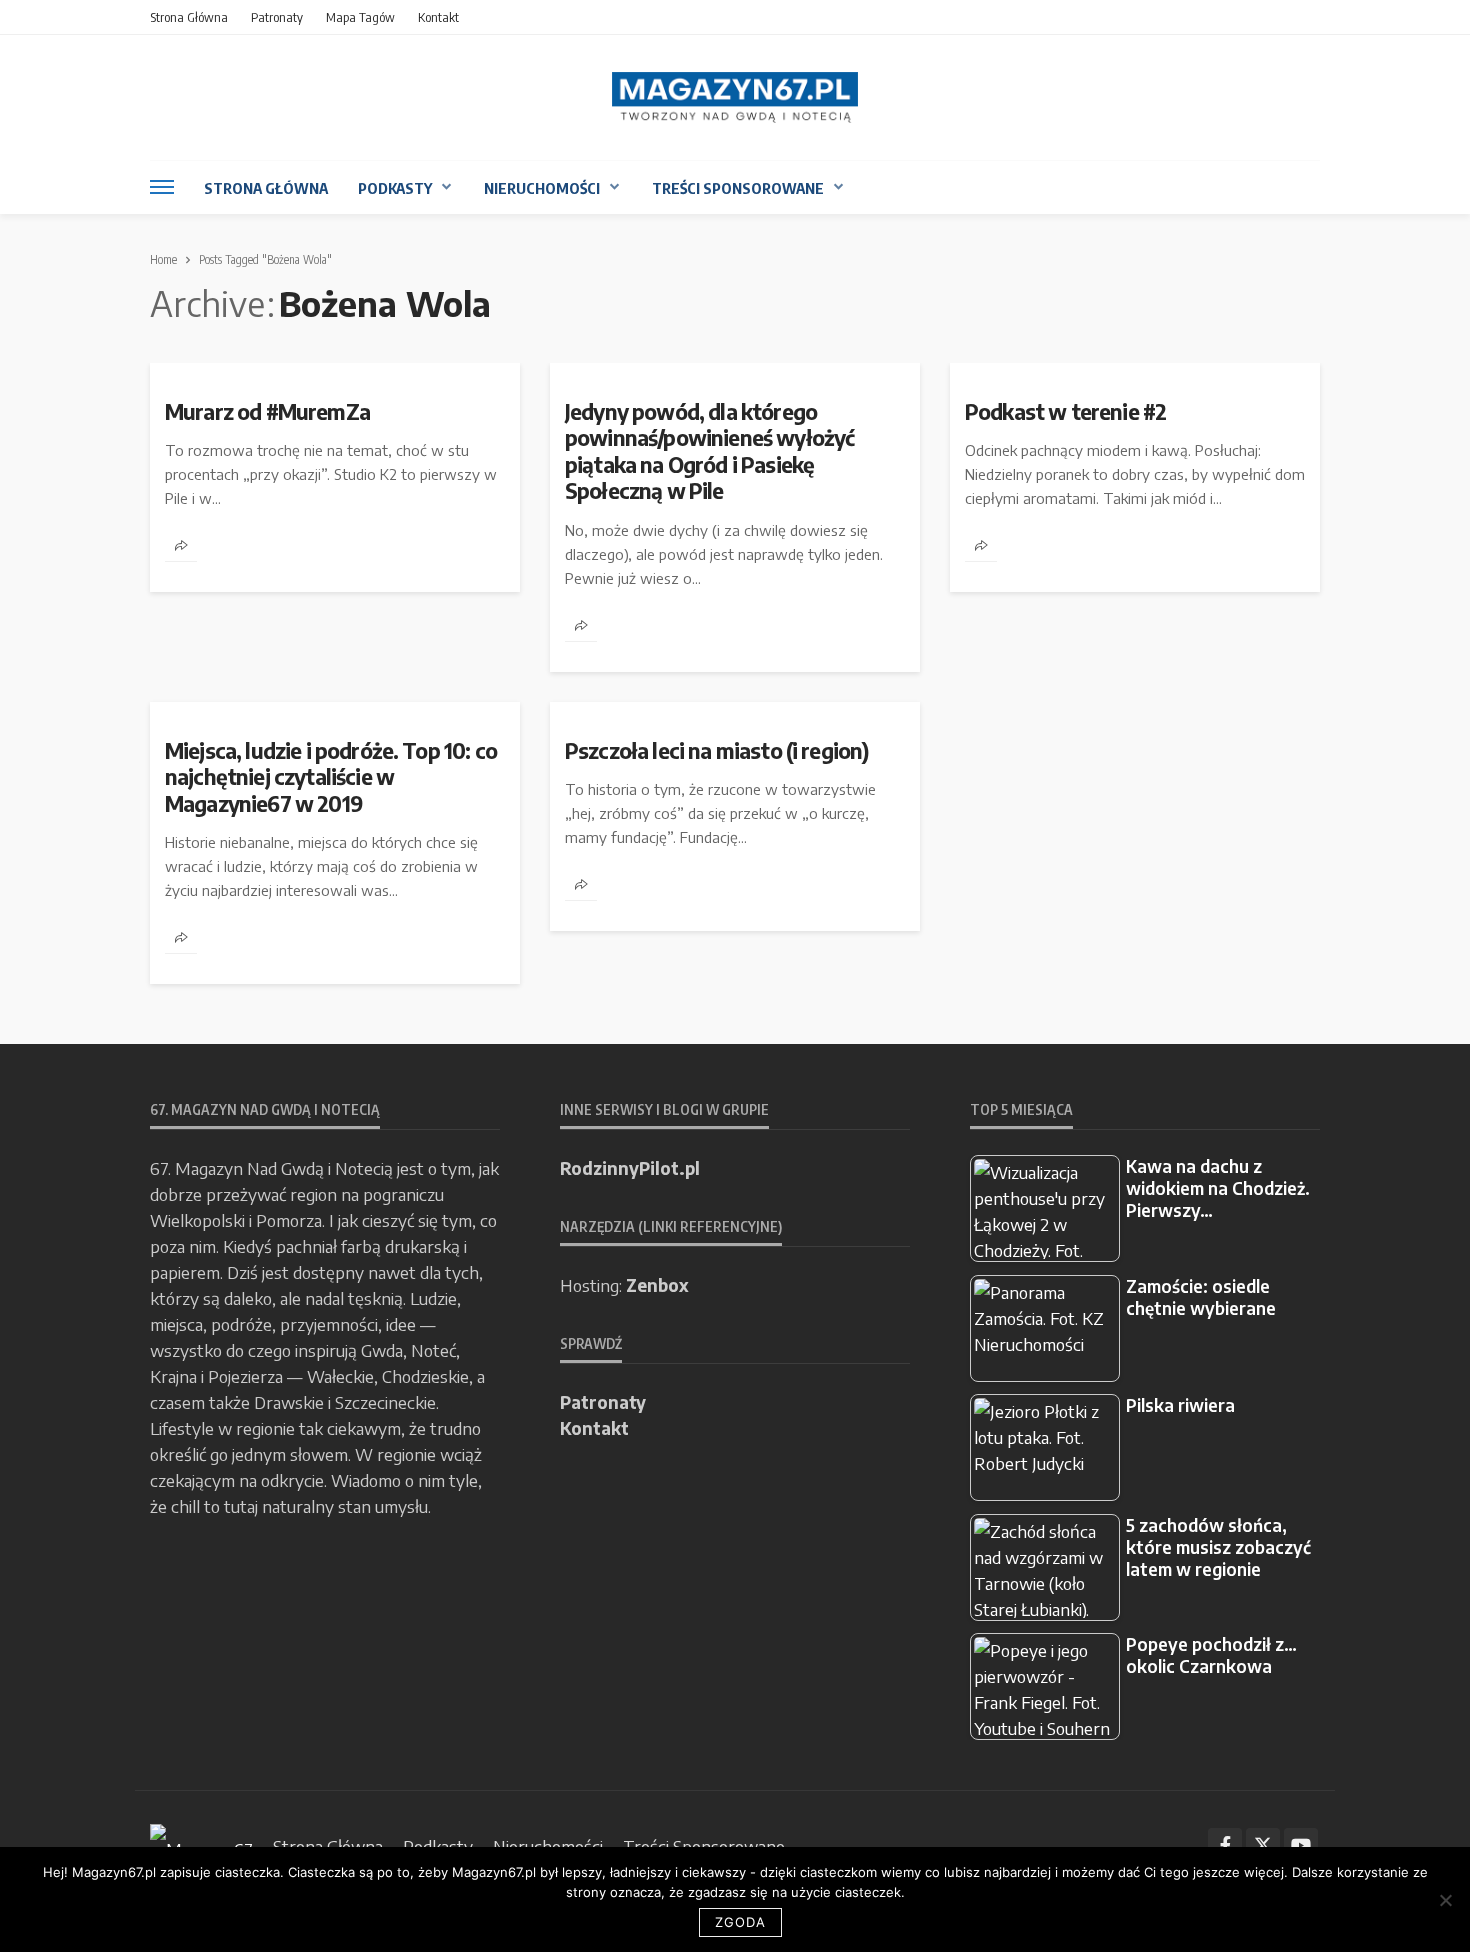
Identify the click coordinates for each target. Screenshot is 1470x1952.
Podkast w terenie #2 (1065, 412)
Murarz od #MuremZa (267, 412)
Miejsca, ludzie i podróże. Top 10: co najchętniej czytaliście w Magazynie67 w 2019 (331, 777)
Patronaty (277, 17)
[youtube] (1301, 1845)
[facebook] (1225, 1845)
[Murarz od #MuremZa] (335, 371)
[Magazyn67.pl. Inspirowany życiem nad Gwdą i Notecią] (735, 97)
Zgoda (740, 1922)
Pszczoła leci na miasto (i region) (716, 751)
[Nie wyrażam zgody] (1445, 1900)
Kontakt (438, 17)
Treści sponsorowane (738, 188)
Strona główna (189, 17)
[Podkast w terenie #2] (1135, 371)
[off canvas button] (162, 187)
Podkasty (395, 188)
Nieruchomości (542, 188)
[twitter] (1263, 1845)
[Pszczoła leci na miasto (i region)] (735, 710)
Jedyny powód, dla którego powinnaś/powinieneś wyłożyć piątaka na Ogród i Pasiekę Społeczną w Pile (709, 451)
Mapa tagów (360, 17)
